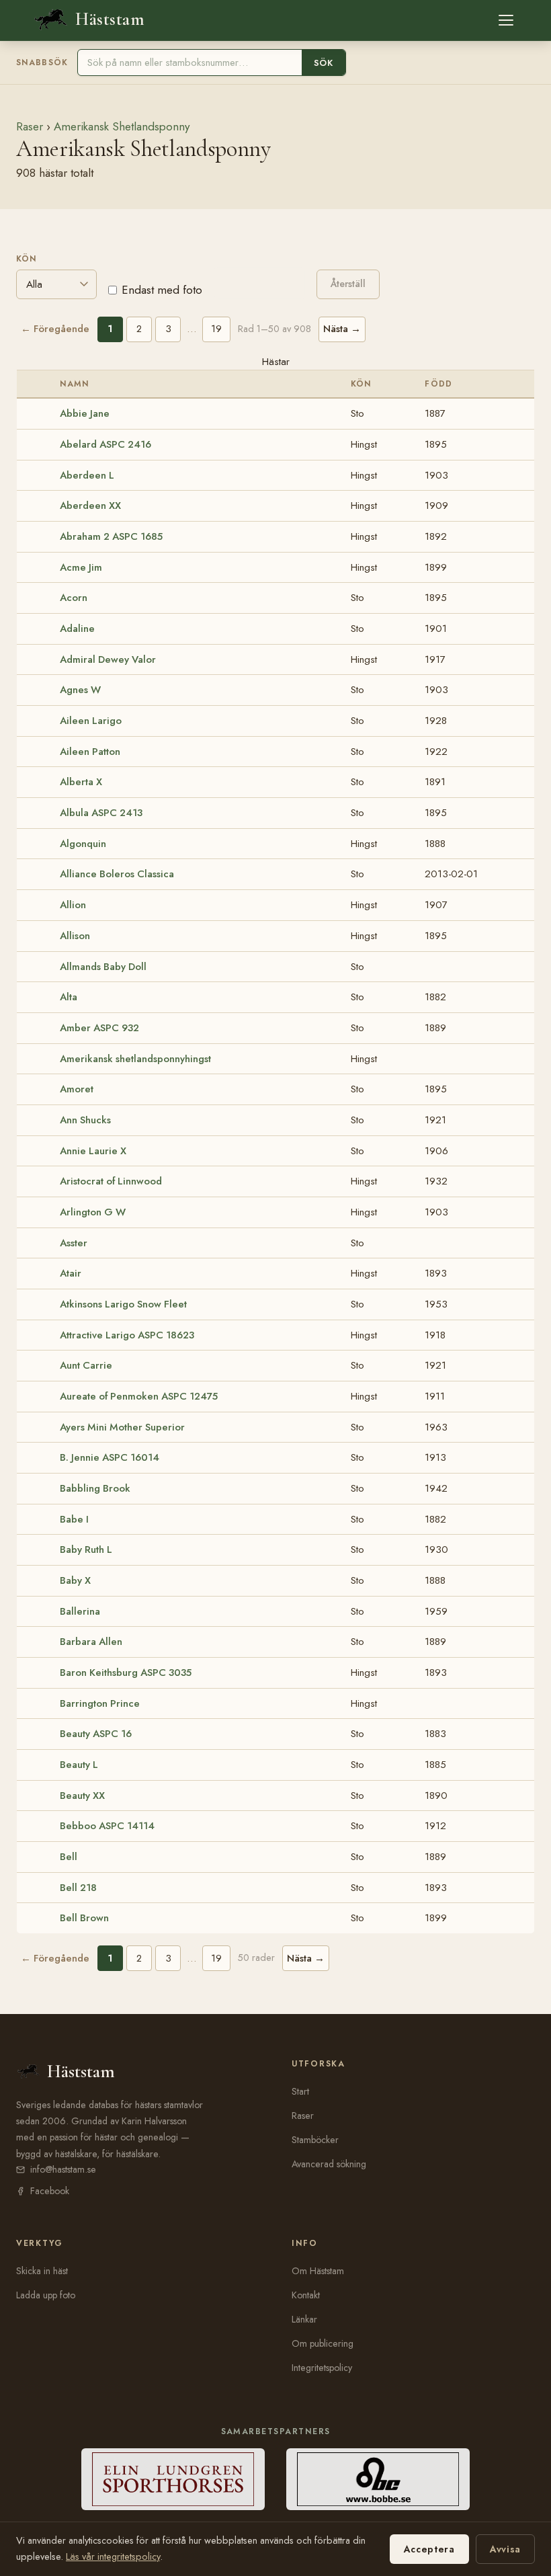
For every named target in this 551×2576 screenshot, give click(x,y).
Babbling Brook (95, 1488)
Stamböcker (315, 2140)
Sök (324, 63)
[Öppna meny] (506, 20)
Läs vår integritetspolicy (113, 2557)
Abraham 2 (111, 536)
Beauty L (79, 1765)
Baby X (75, 1580)
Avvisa (505, 2549)
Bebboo (107, 1826)
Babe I (74, 1519)
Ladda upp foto (46, 2295)
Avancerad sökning (329, 2164)
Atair (71, 1273)
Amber (99, 1028)
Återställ (348, 284)
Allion (73, 905)
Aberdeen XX (90, 506)
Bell (69, 1857)
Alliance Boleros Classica (117, 874)
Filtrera (259, 283)
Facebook (50, 2191)
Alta (69, 997)
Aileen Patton (90, 752)
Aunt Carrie (86, 1365)
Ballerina (80, 1611)
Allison (75, 936)
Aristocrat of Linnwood (111, 1181)
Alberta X (81, 782)
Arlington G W (93, 1212)
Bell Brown (84, 1918)
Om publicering (323, 2343)
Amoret (77, 1089)
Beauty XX (82, 1796)
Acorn (74, 598)
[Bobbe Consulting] (378, 2479)
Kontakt (306, 2295)
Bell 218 (78, 1888)
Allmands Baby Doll (103, 967)
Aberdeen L (87, 475)
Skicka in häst (42, 2271)
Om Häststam (318, 2271)
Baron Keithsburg (126, 1673)
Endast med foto (162, 290)
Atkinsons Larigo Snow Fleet (123, 1304)
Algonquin (83, 844)
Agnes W (80, 690)
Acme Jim (81, 567)
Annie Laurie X (93, 1151)
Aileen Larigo (91, 721)
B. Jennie (110, 1457)
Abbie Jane (85, 413)
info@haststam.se (63, 2169)
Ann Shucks (85, 1120)
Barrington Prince (100, 1703)
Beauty (96, 1734)
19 (216, 329)
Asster (74, 1243)
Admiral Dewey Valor (108, 659)
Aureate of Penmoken (139, 1396)
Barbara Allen (91, 1642)
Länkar (304, 2319)
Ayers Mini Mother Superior (122, 1427)
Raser (30, 126)
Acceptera (429, 2549)
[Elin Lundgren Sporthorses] (173, 2479)
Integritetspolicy (322, 2368)
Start (300, 2091)
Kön (27, 259)
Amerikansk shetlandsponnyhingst (135, 1059)
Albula (101, 813)
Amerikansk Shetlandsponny (122, 126)
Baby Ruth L (86, 1549)
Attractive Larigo (127, 1335)
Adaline (77, 629)
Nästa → (342, 329)
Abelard (105, 444)
